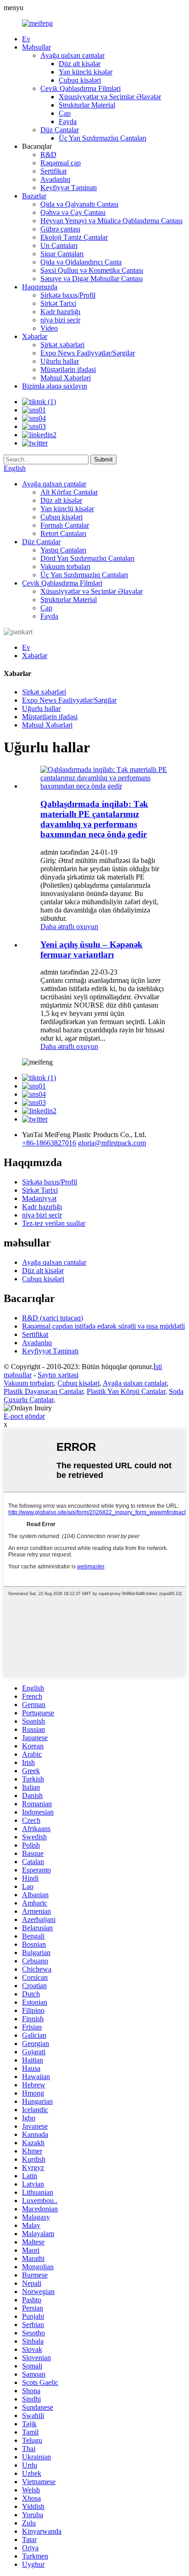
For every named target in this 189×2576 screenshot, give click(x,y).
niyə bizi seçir (60, 320)
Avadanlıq (55, 179)
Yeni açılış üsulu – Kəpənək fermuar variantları (92, 950)
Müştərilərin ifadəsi (68, 369)
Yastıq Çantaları (63, 550)
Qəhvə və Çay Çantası (73, 212)
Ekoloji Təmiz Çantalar (74, 237)
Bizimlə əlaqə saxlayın (55, 386)
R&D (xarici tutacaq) (53, 1318)
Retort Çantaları (63, 533)
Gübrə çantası (60, 229)
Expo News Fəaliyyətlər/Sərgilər (88, 353)
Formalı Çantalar (65, 525)
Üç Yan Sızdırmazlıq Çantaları (103, 138)
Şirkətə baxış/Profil (68, 295)
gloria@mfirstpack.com (112, 1143)
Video (49, 328)
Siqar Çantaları (62, 254)
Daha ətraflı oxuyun (69, 927)
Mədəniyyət (39, 1198)
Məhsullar (36, 47)
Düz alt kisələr (80, 64)
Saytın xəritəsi (58, 1375)
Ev (26, 39)
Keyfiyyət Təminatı (69, 188)
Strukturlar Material (87, 105)
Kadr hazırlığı (60, 312)
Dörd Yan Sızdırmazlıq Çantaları (87, 558)
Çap (65, 113)
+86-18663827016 (49, 1143)
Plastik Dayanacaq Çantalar (43, 1391)
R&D (48, 155)
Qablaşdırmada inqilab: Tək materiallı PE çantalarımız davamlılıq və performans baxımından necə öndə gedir (94, 819)
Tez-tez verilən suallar (54, 1223)
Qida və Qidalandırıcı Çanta (81, 262)
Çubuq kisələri (80, 80)
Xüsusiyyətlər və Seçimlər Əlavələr (110, 97)
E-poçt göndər (24, 1416)
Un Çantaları (59, 245)
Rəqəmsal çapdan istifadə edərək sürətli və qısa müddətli (103, 1326)
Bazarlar (34, 196)
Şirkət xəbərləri (62, 345)
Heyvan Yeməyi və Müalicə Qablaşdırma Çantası (111, 221)
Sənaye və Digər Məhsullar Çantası (92, 279)
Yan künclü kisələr (86, 72)
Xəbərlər (35, 336)
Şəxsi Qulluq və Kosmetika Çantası (92, 270)
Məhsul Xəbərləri (66, 378)
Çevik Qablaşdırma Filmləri (81, 88)
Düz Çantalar (60, 130)
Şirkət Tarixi (58, 303)
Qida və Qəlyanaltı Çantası (79, 204)
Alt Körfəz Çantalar (69, 492)
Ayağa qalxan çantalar (72, 55)
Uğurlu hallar (60, 361)
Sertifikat (53, 171)
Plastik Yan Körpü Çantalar (126, 1391)
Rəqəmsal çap (61, 163)
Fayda (68, 121)
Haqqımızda (40, 287)
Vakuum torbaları (65, 566)
